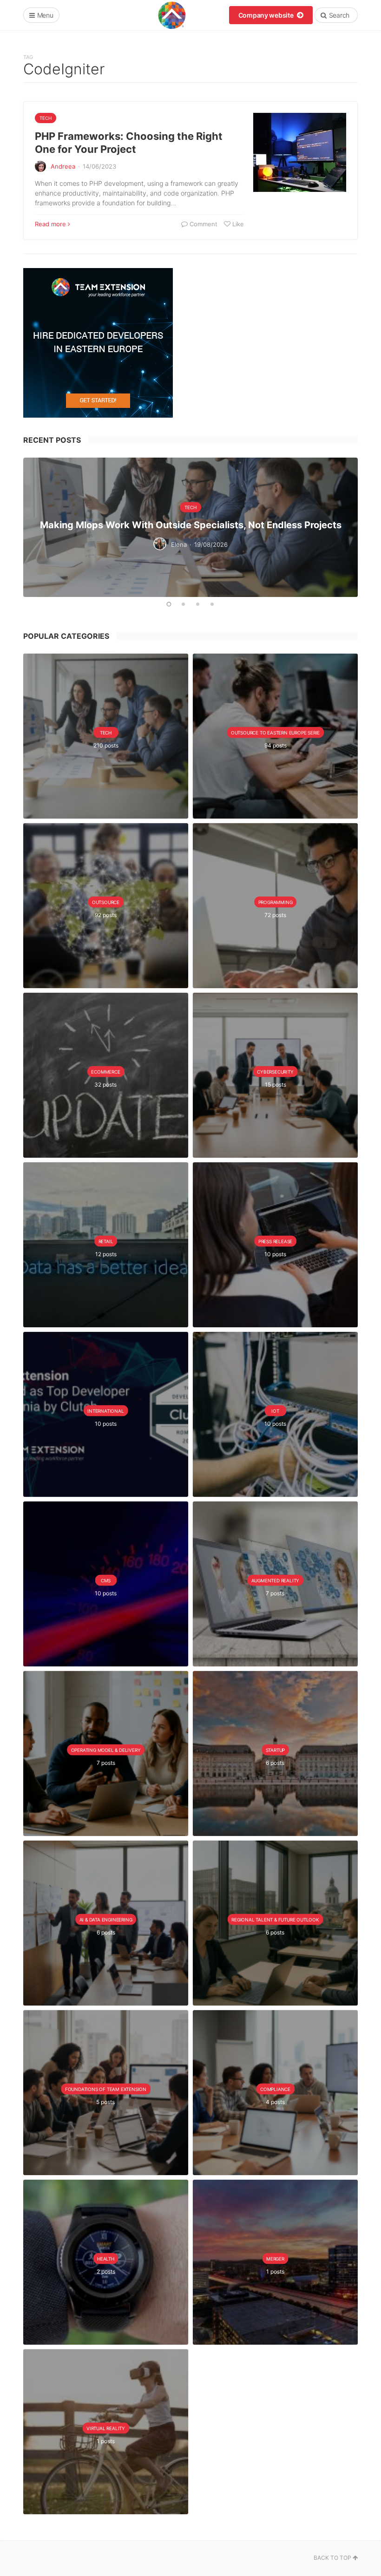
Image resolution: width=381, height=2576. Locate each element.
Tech (46, 118)
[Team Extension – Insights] (172, 15)
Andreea (63, 166)
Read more (50, 224)
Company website (267, 15)
